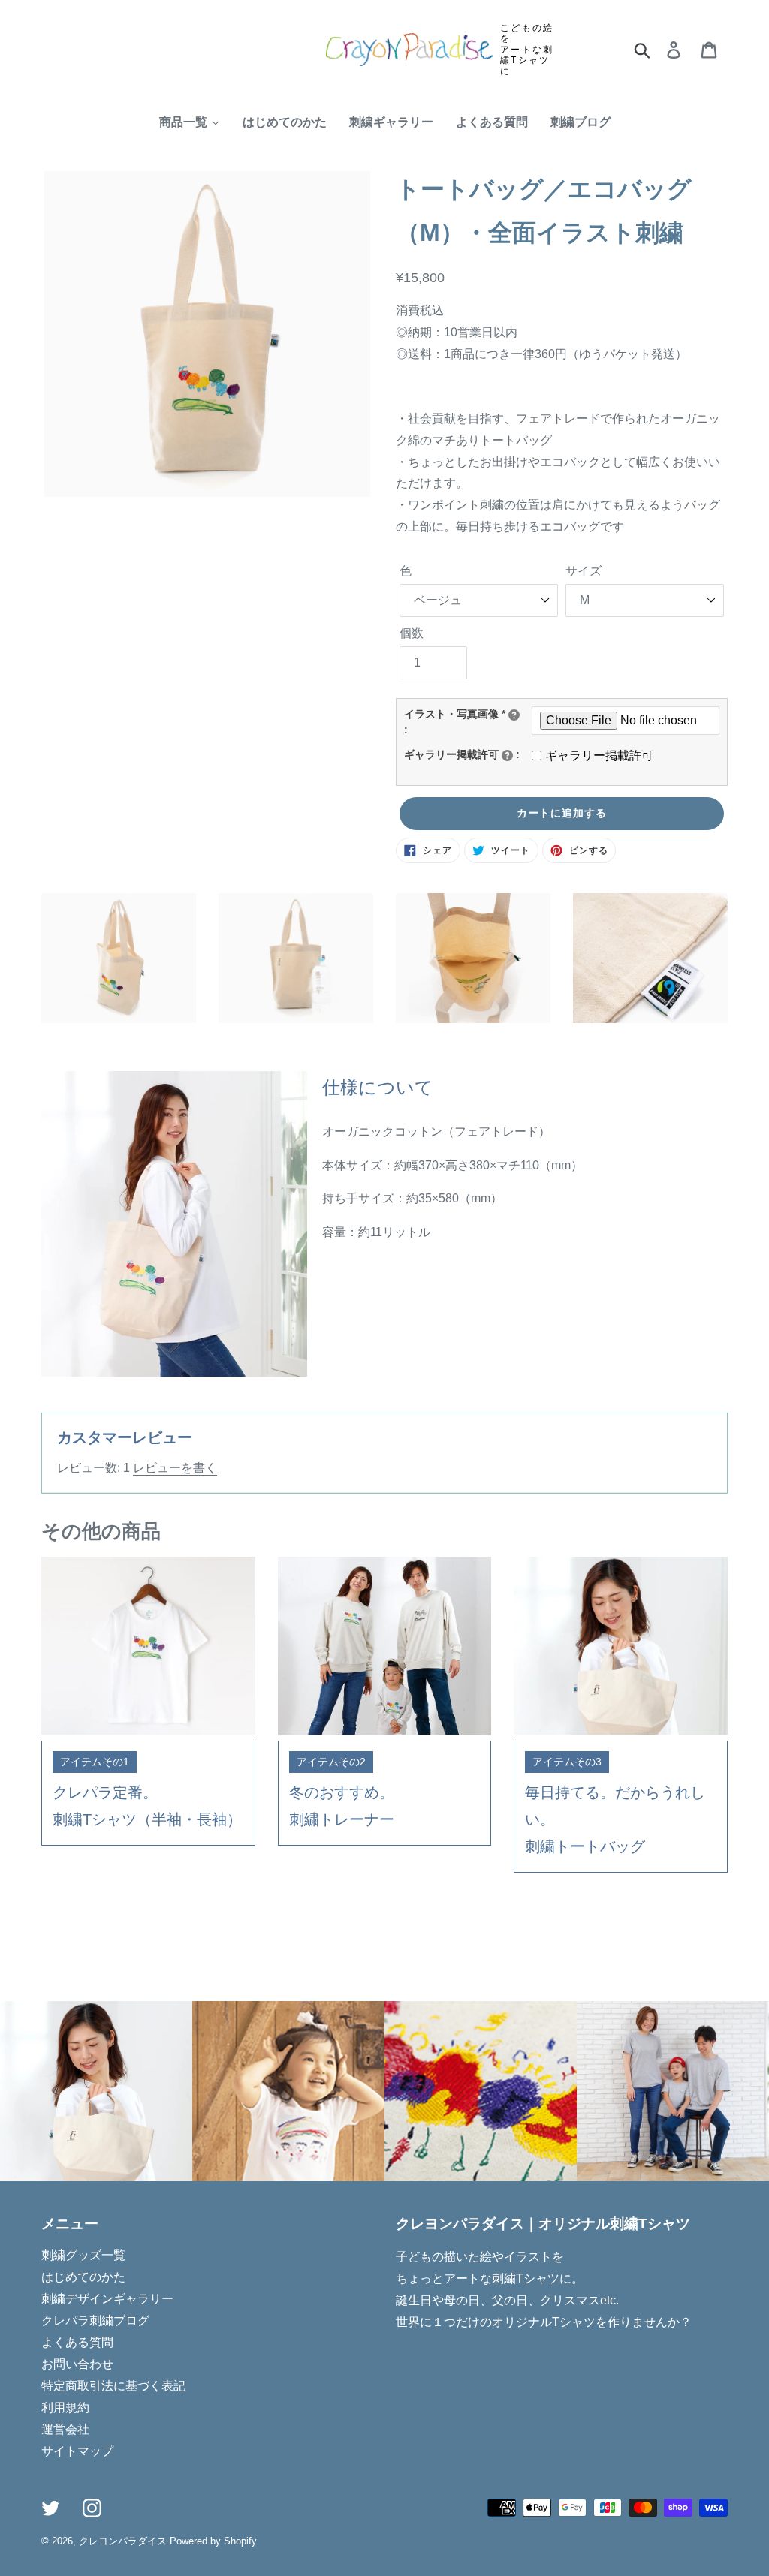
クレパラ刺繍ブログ (95, 2320)
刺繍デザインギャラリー (107, 2299)
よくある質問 (77, 2342)
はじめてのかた (83, 2277)
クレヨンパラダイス (123, 2541)
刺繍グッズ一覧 (83, 2255)
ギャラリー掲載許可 (599, 755)
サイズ (584, 571)
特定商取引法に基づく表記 (113, 2386)
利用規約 (65, 2407)
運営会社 (65, 2429)
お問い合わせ (77, 2364)
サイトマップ (77, 2451)
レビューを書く (175, 1468)
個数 (412, 633)
